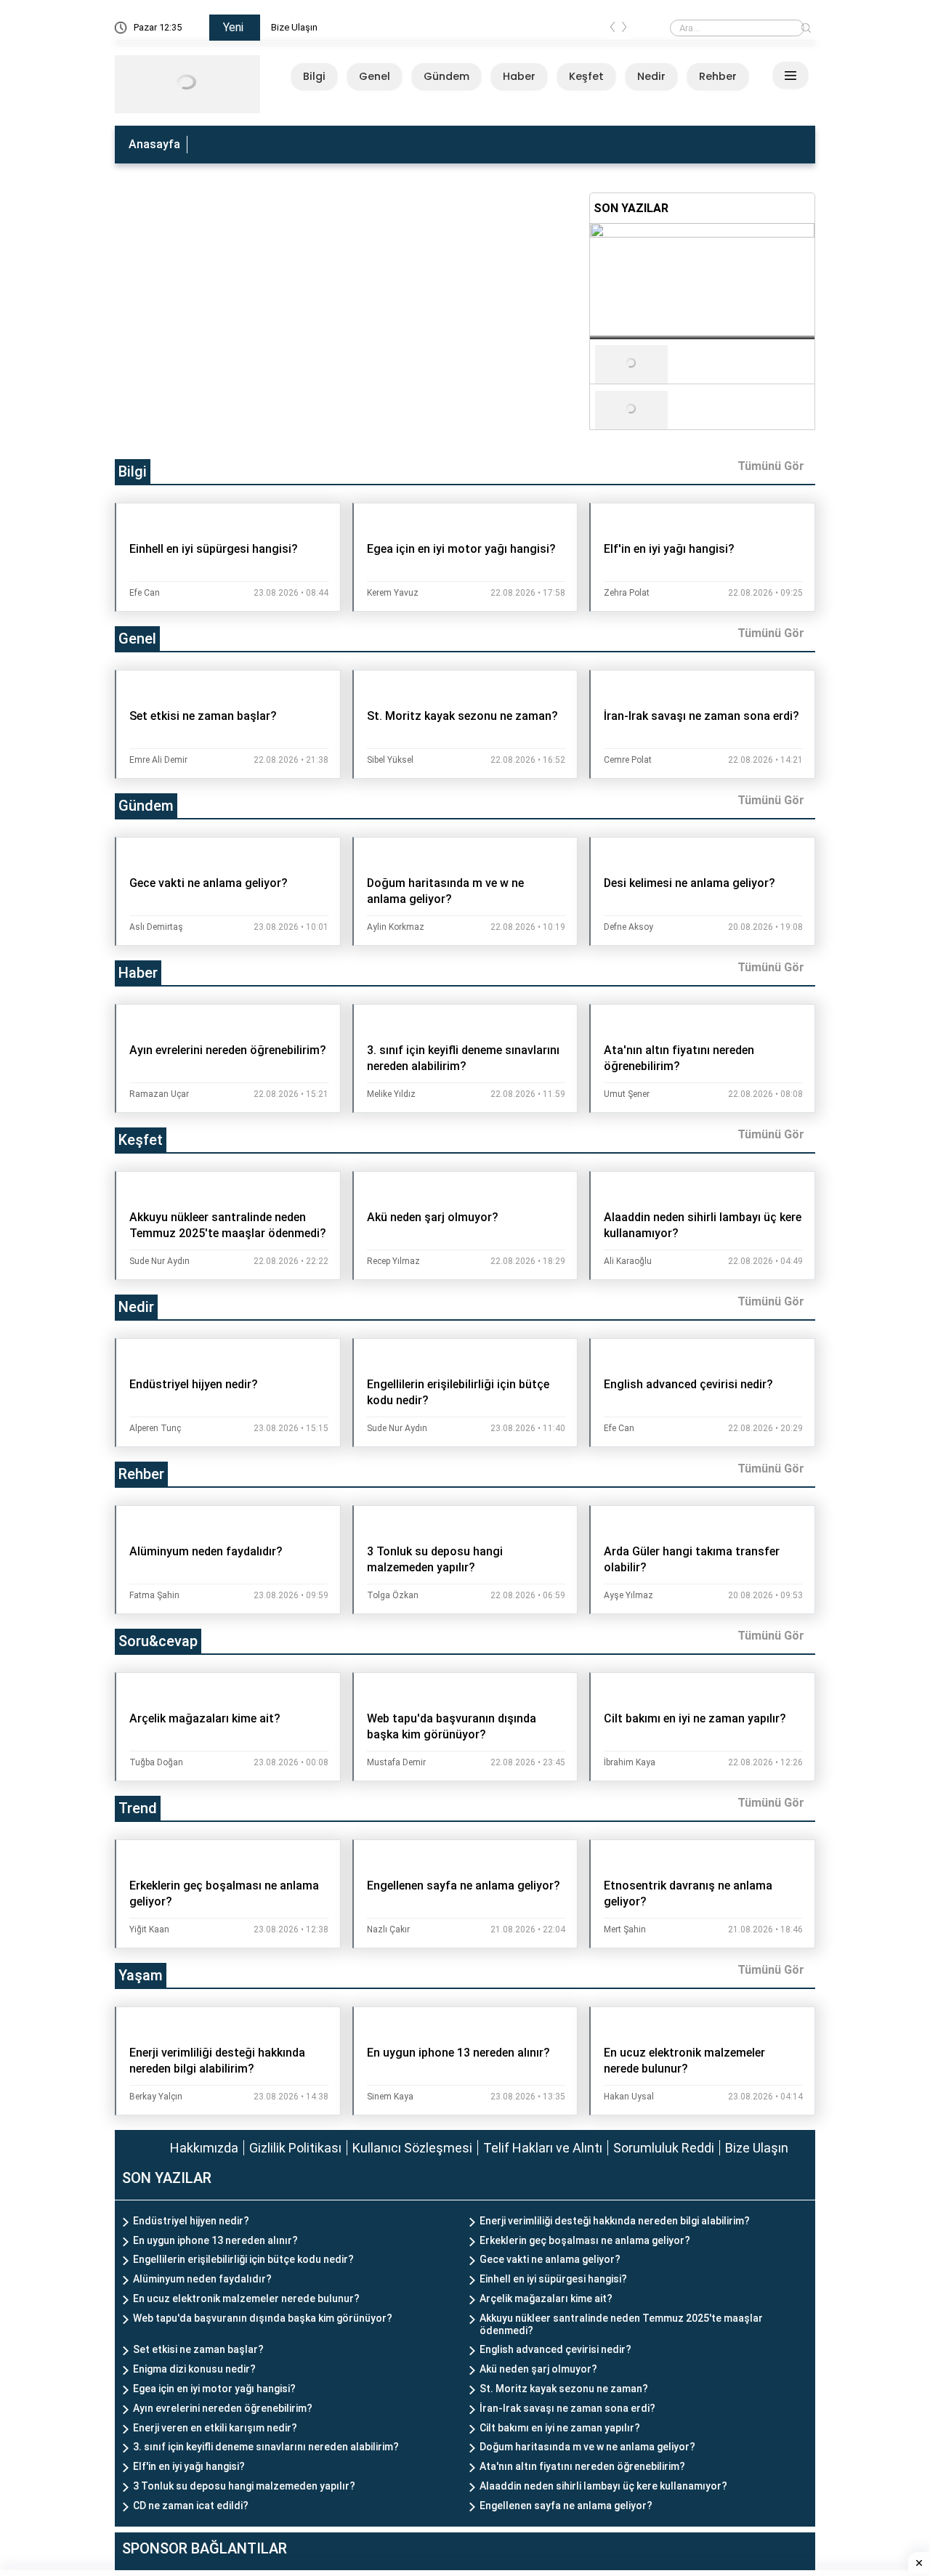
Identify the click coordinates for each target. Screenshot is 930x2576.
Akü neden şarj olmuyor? (538, 2369)
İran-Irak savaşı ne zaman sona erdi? (567, 2408)
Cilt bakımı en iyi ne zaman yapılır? (560, 2428)
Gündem (446, 76)
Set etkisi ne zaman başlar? (198, 2349)
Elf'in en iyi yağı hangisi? (189, 2466)
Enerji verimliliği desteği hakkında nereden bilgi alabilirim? (615, 2221)
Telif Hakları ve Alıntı (543, 2148)
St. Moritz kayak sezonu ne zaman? (564, 2389)
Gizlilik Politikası (295, 2148)
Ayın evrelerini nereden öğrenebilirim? (223, 2408)
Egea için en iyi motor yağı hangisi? (214, 2389)
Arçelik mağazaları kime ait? (546, 2298)
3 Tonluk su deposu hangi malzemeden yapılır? (244, 2486)
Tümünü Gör (771, 466)
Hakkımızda (204, 2148)
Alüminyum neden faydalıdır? (202, 2279)
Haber (519, 76)
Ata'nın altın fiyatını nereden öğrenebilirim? (582, 2466)
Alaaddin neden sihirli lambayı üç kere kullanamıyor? (603, 2486)
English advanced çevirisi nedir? (555, 2349)
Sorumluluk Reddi (664, 2148)
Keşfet (586, 76)
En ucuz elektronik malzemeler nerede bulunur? (246, 2298)
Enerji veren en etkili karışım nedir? (215, 2428)
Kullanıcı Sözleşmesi (412, 2148)
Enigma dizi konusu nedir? (194, 2369)
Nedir (651, 76)
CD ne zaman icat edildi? (191, 2506)
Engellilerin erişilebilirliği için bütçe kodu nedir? (243, 2259)
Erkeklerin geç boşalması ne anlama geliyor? (585, 2240)
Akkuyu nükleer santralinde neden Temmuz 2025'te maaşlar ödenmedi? (621, 2324)
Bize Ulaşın (322, 27)
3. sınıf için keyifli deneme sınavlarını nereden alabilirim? (266, 2447)
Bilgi (314, 76)
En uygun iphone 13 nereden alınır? (215, 2240)
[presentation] (612, 30)
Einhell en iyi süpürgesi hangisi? (553, 2279)
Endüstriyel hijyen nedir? (191, 2221)
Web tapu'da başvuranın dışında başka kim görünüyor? (263, 2318)
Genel (375, 76)
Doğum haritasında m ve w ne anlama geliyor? (587, 2447)
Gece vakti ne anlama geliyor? (550, 2259)
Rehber (718, 76)
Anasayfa (154, 144)
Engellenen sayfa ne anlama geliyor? (566, 2506)
